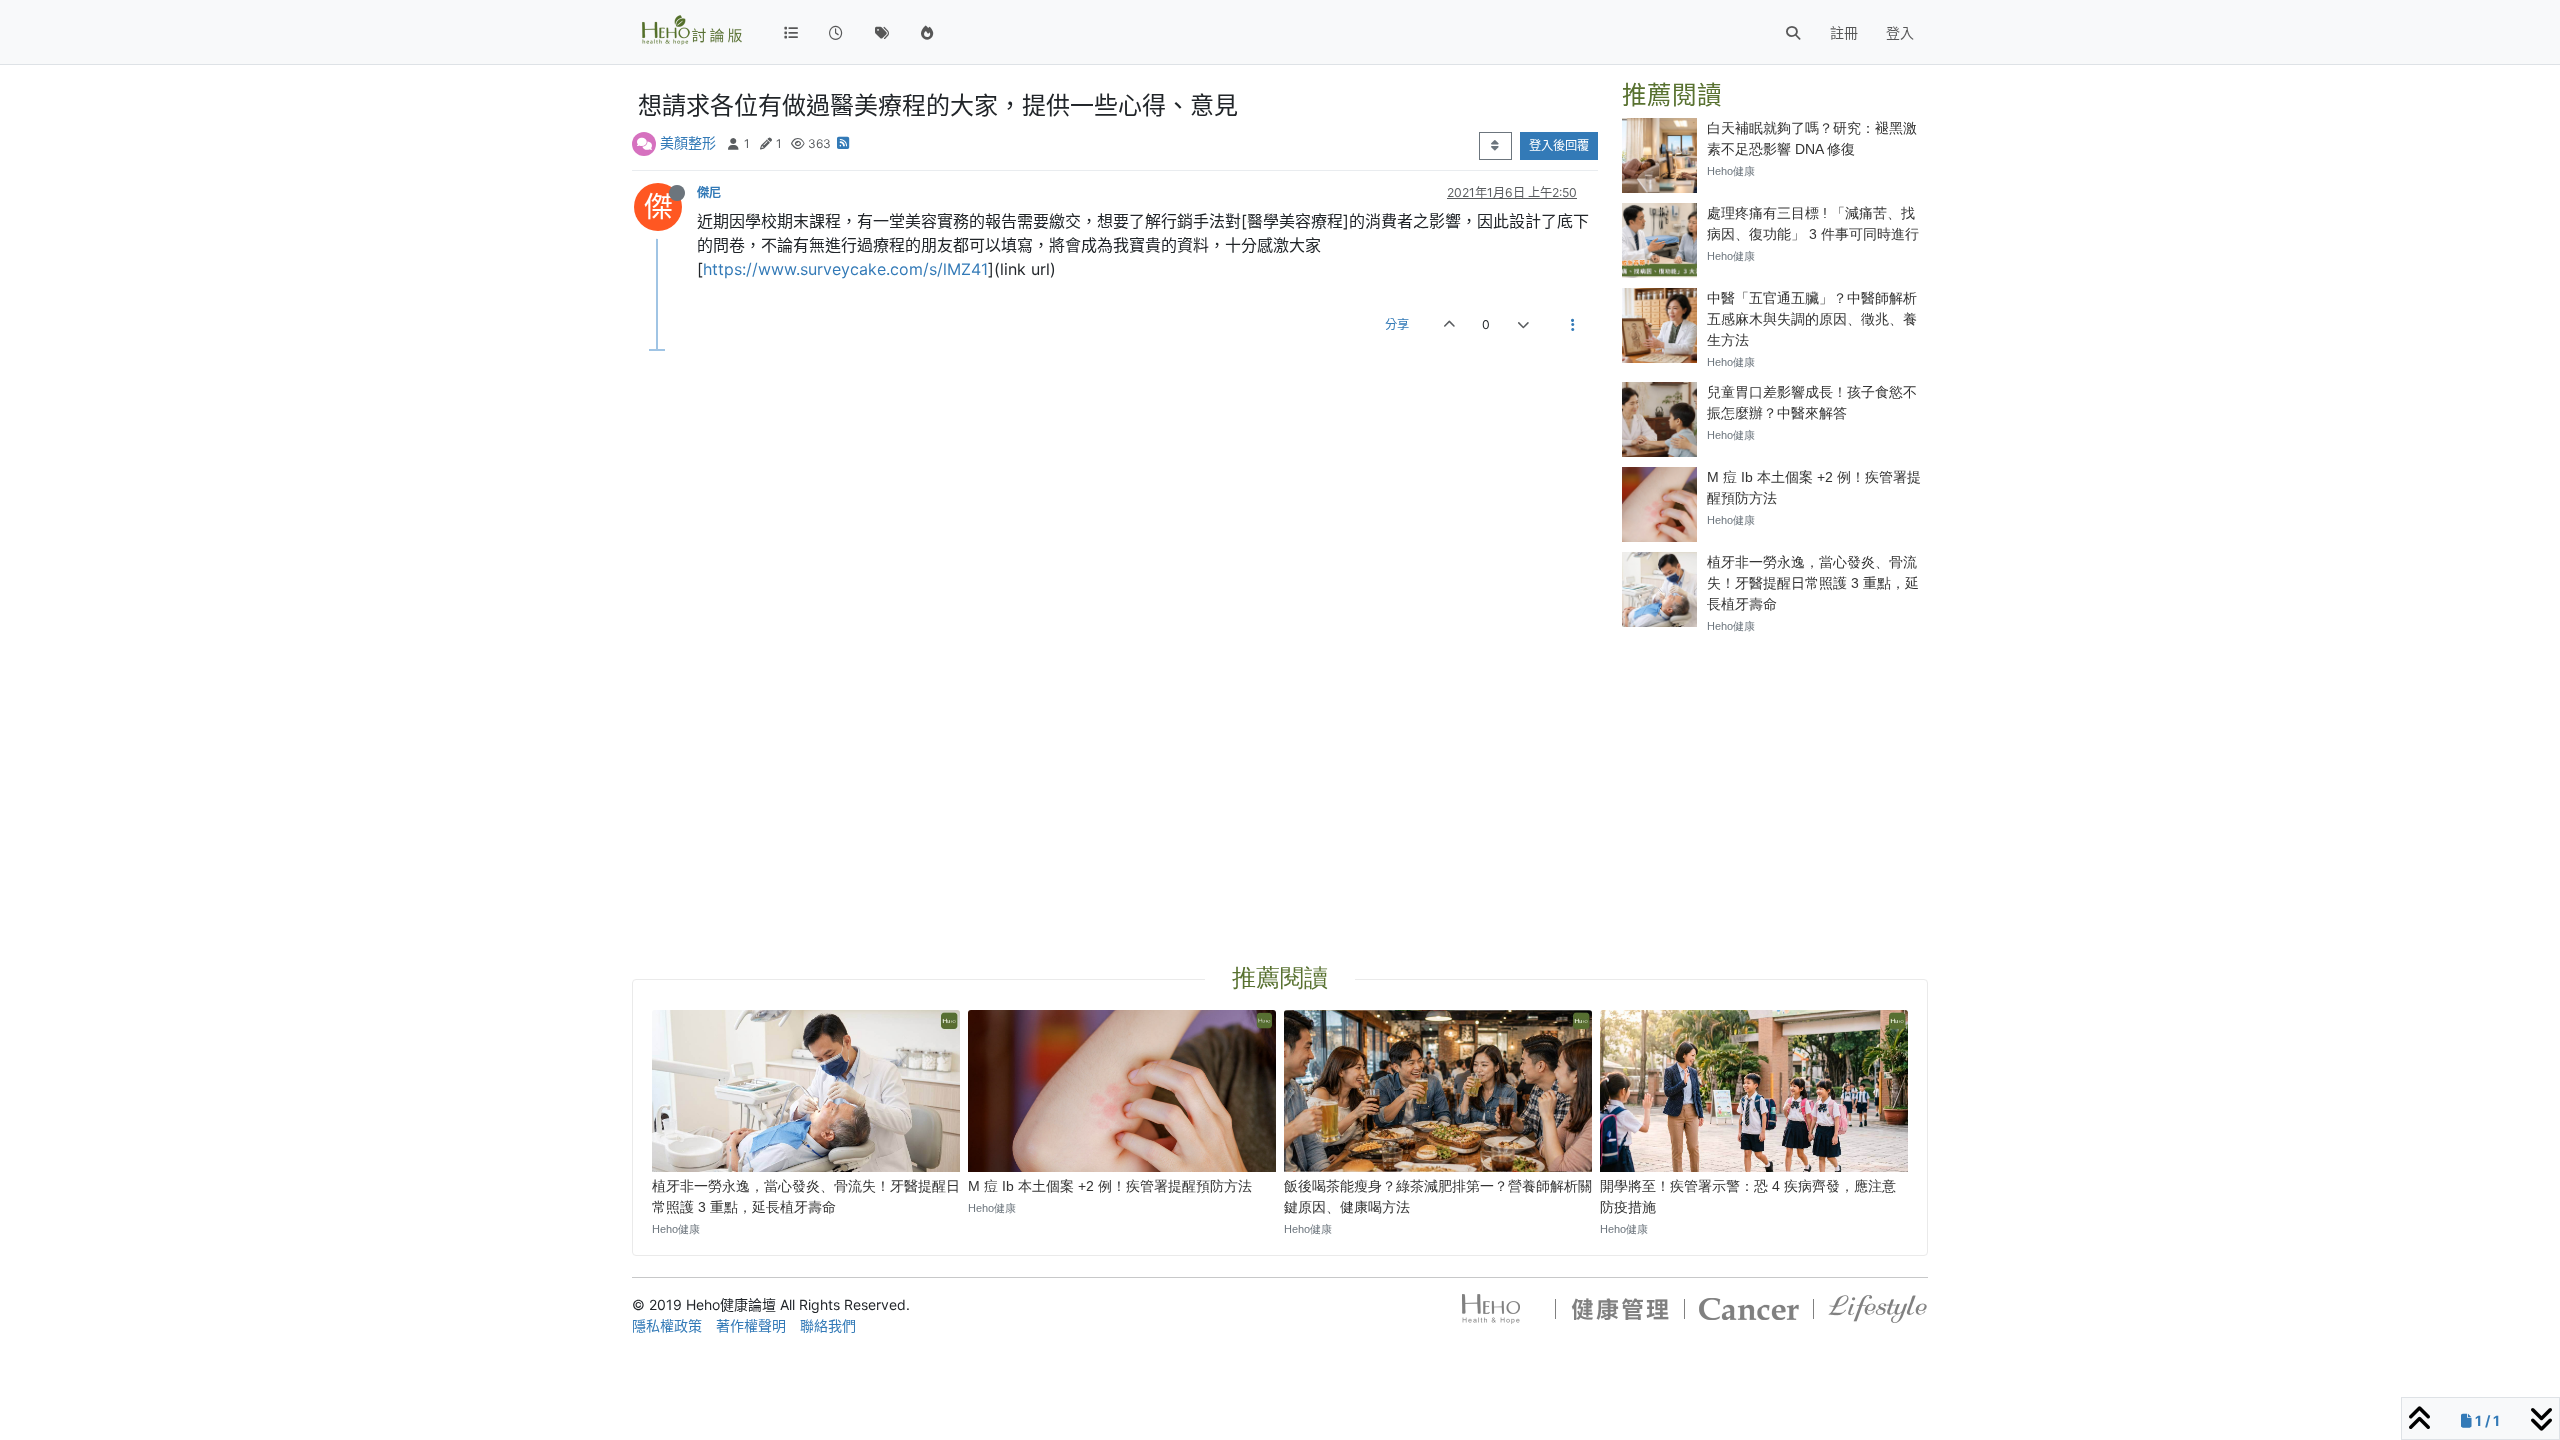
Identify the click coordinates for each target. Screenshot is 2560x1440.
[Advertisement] (1775, 776)
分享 (1397, 324)
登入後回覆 (1559, 145)
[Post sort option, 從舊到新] (1495, 146)
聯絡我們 (828, 1325)
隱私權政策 (667, 1325)
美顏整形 (688, 142)
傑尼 (709, 192)
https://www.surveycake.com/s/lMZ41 (845, 269)
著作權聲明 (751, 1325)
